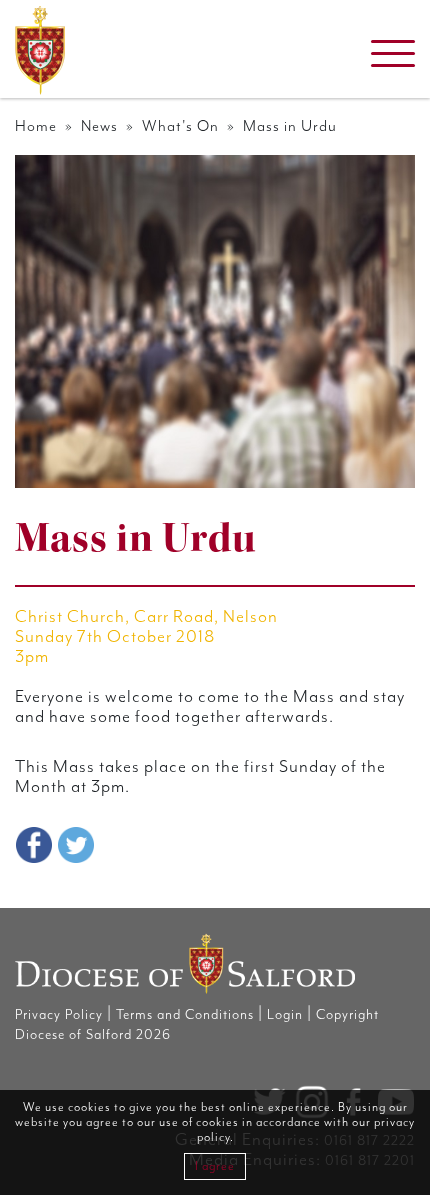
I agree (215, 1166)
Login (285, 1015)
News (99, 126)
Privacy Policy (59, 1015)
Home (36, 126)
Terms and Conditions (185, 1015)
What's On (180, 126)
